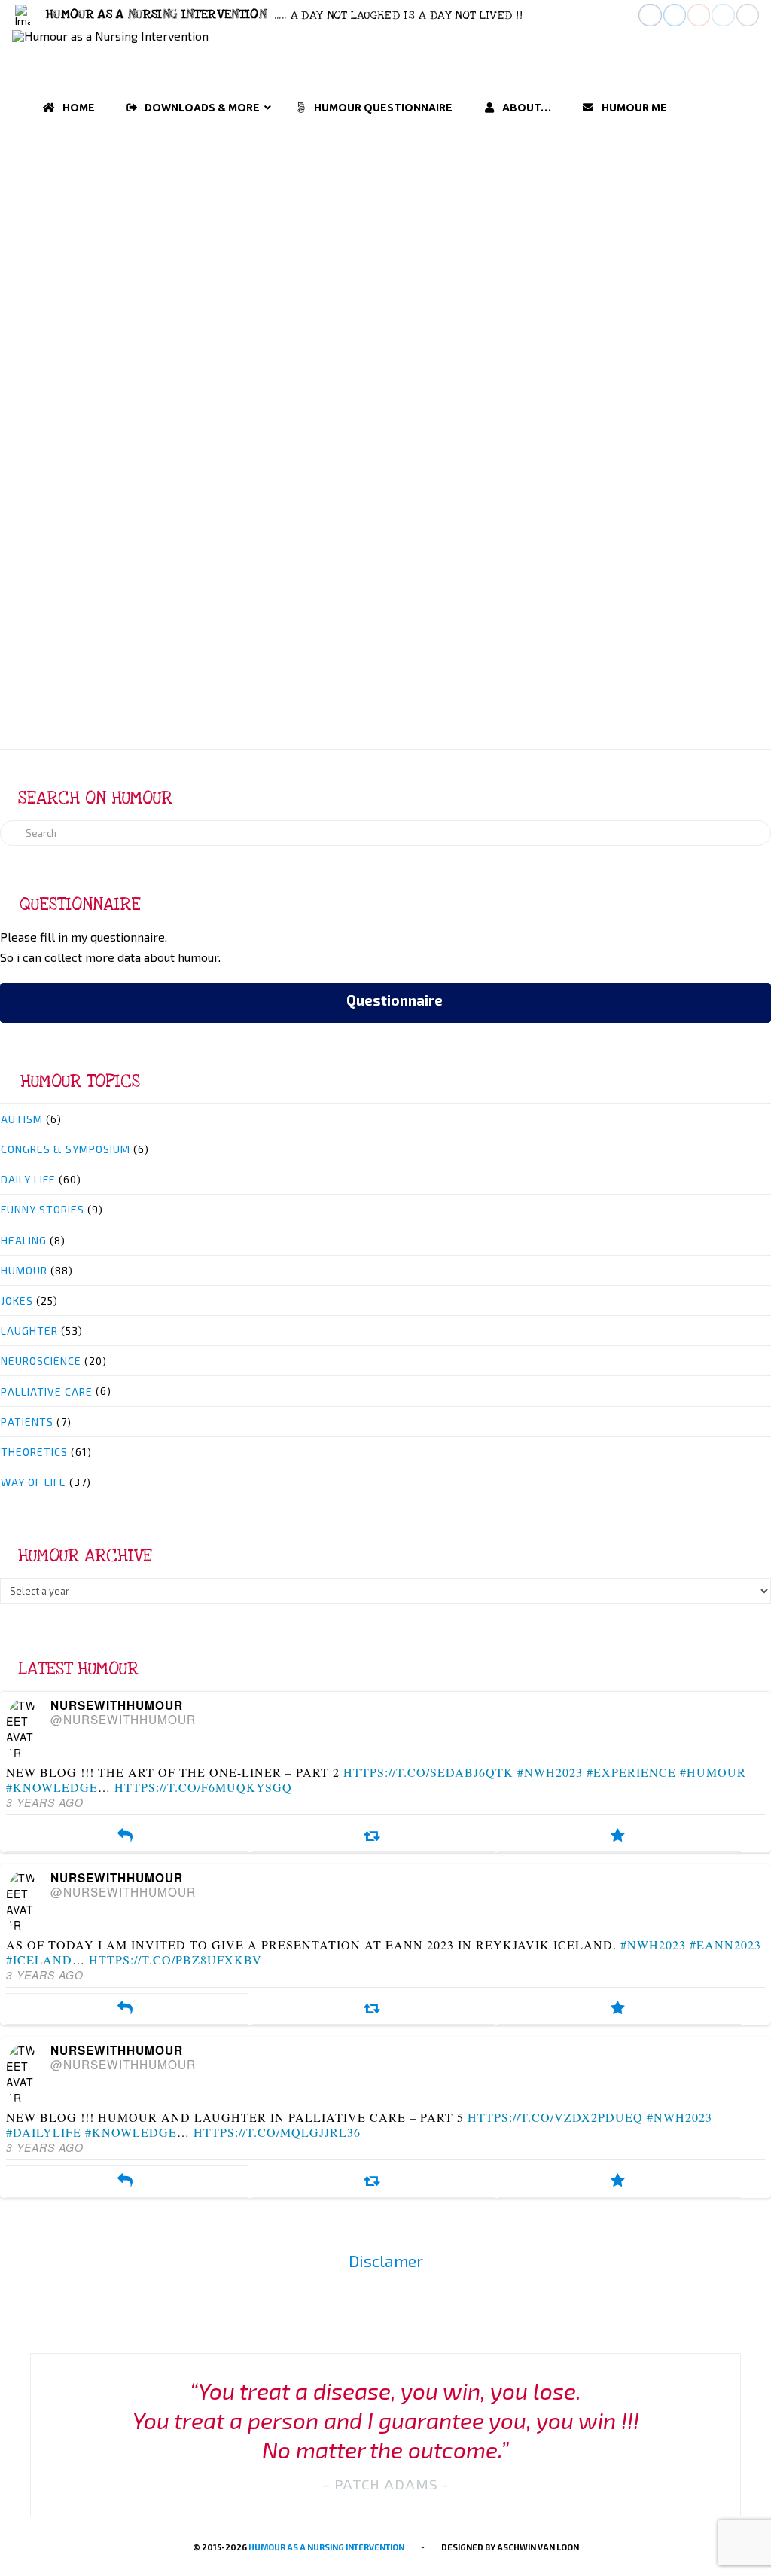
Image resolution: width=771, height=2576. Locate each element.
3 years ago (45, 1802)
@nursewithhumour (123, 1719)
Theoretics (34, 1452)
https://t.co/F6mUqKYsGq (203, 1787)
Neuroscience (41, 1361)
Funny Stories (43, 1209)
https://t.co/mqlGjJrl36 (277, 2132)
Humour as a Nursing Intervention (326, 2547)
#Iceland (39, 1959)
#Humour (713, 1772)
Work (207, 304)
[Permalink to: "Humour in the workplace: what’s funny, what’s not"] (197, 422)
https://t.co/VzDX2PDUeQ (555, 2117)
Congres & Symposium (66, 1149)
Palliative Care (47, 1392)
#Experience (631, 1772)
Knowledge (168, 286)
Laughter (192, 252)
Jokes (17, 1300)
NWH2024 (224, 286)
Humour (132, 252)
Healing (24, 1240)
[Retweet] (372, 1836)
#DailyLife (44, 2132)
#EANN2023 (725, 1944)
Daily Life (74, 286)
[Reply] (125, 1836)
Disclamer (386, 2261)
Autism (22, 1119)
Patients (27, 1422)
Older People (283, 286)
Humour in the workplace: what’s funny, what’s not (196, 192)
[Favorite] (618, 1836)
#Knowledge (52, 1787)
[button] (23, 15)
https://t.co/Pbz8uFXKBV (175, 1959)
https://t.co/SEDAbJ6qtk (428, 1772)
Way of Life (261, 252)
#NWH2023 (550, 1772)
